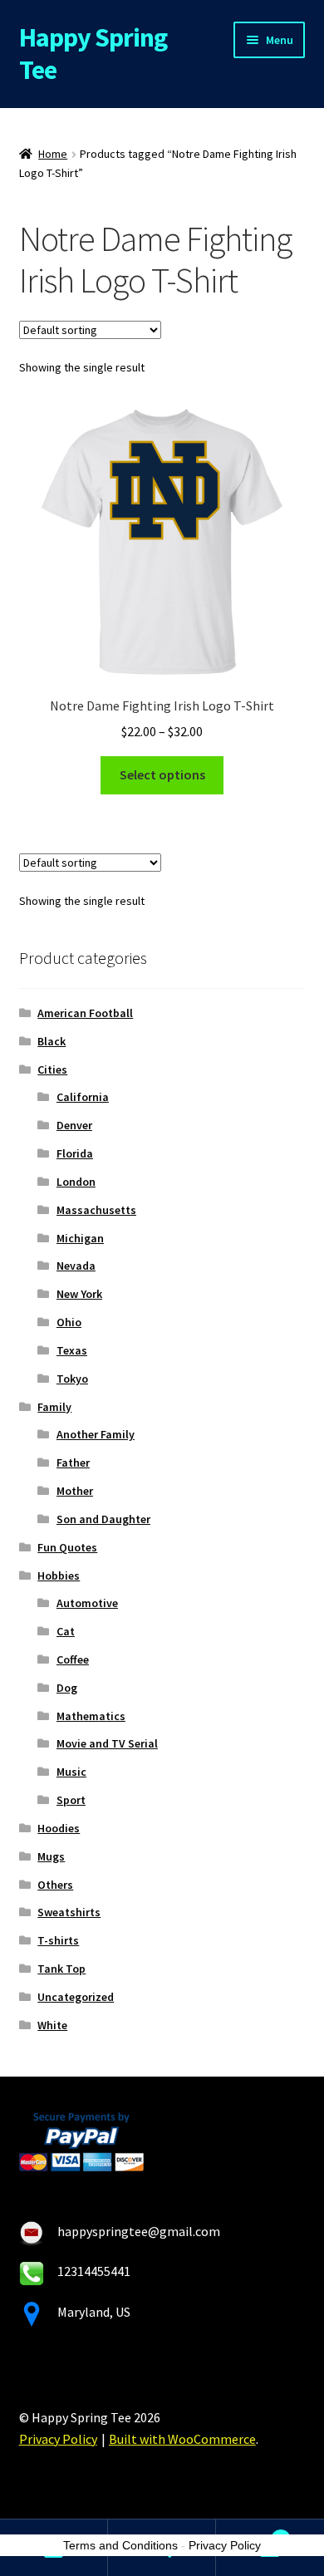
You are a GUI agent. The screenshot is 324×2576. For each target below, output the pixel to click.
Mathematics (91, 1716)
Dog (67, 1688)
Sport (71, 1800)
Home (53, 154)
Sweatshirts (69, 1912)
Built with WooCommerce (182, 2439)
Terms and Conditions (120, 2545)
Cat (66, 1631)
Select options (162, 774)
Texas (72, 1350)
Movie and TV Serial (107, 1743)
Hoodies (59, 1828)
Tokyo (72, 1379)
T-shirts (58, 1940)
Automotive (87, 1603)
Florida (75, 1153)
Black (52, 1041)
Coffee (73, 1659)
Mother (75, 1491)
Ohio (69, 1322)
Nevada (76, 1266)
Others (55, 1885)
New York (79, 1294)
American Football (85, 1013)
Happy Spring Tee (93, 54)
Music (71, 1772)
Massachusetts (96, 1210)
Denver (74, 1125)
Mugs (51, 1856)
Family (54, 1407)
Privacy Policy (58, 2439)
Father (73, 1463)
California (83, 1097)
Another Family (96, 1434)
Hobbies (59, 1576)
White (52, 2025)
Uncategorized (76, 1997)
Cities (52, 1069)
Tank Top (61, 1969)
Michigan (80, 1238)
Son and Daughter (103, 1519)
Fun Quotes (67, 1547)
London (76, 1182)
